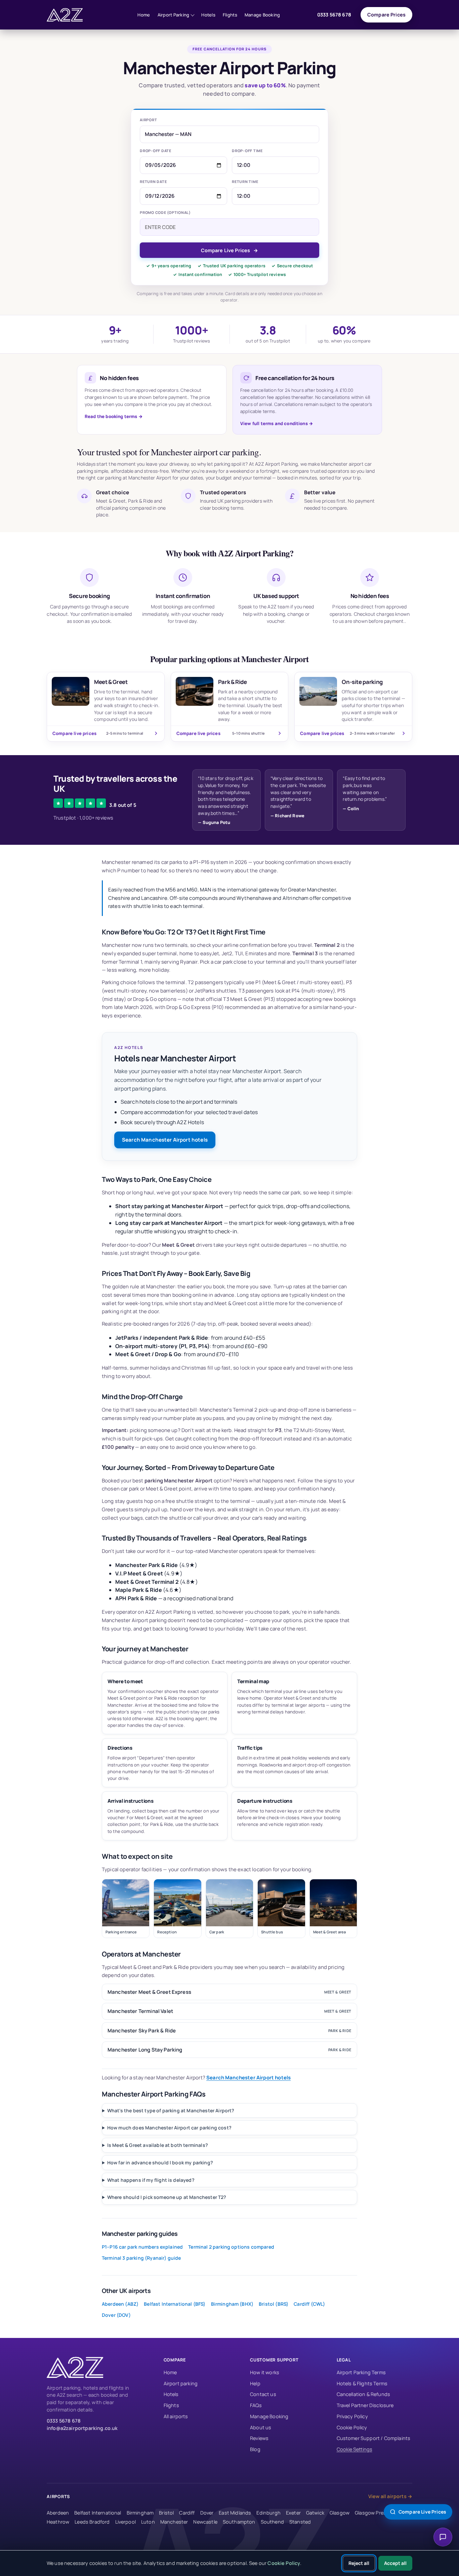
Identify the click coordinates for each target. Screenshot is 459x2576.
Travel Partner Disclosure (365, 2405)
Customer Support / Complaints (374, 2438)
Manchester (174, 2522)
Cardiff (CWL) (309, 2304)
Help (255, 2383)
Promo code (165, 212)
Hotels (208, 15)
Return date (153, 181)
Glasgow (340, 2513)
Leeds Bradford (92, 2522)
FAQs (256, 2405)
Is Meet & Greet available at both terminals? (158, 2145)
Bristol (166, 2513)
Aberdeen (58, 2513)
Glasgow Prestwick (377, 2513)
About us (261, 2427)
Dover (207, 2513)
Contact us (263, 2394)
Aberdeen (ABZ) (120, 2304)
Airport (148, 120)
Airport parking (181, 2383)
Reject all (359, 2563)
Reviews (259, 2438)
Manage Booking (262, 15)
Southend (272, 2522)
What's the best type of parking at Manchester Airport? (171, 2110)
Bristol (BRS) (274, 2304)
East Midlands (235, 2513)
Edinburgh (268, 2513)
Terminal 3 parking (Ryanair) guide (141, 2258)
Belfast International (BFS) (175, 2304)
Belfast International (98, 2513)
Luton (148, 2522)
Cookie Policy (352, 2427)
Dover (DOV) (116, 2315)
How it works (265, 2372)
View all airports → (390, 2496)
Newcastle (205, 2522)
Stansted (300, 2522)
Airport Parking (174, 15)
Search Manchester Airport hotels (165, 1140)
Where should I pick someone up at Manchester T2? (167, 2197)
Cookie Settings (354, 2449)
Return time (245, 181)
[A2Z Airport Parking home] (74, 15)
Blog (255, 2449)
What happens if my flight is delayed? (151, 2180)
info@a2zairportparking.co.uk (82, 2428)
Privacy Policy (352, 2416)
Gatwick (315, 2513)
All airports (176, 2416)
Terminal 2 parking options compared (231, 2247)
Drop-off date (156, 151)
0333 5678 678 (334, 15)
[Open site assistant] (443, 2537)
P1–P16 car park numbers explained (142, 2247)
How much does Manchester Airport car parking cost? (169, 2128)
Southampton (239, 2522)
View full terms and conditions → (277, 423)
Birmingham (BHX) (232, 2304)
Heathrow (58, 2522)
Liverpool (126, 2522)
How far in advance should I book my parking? (160, 2163)
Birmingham (140, 2513)
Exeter (293, 2513)
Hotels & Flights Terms (362, 2383)
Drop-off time (247, 151)
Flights (230, 15)
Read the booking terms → (114, 416)
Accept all (395, 2563)
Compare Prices (386, 15)
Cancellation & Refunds (364, 2394)
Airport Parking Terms (361, 2372)
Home (144, 15)
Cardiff (187, 2513)
